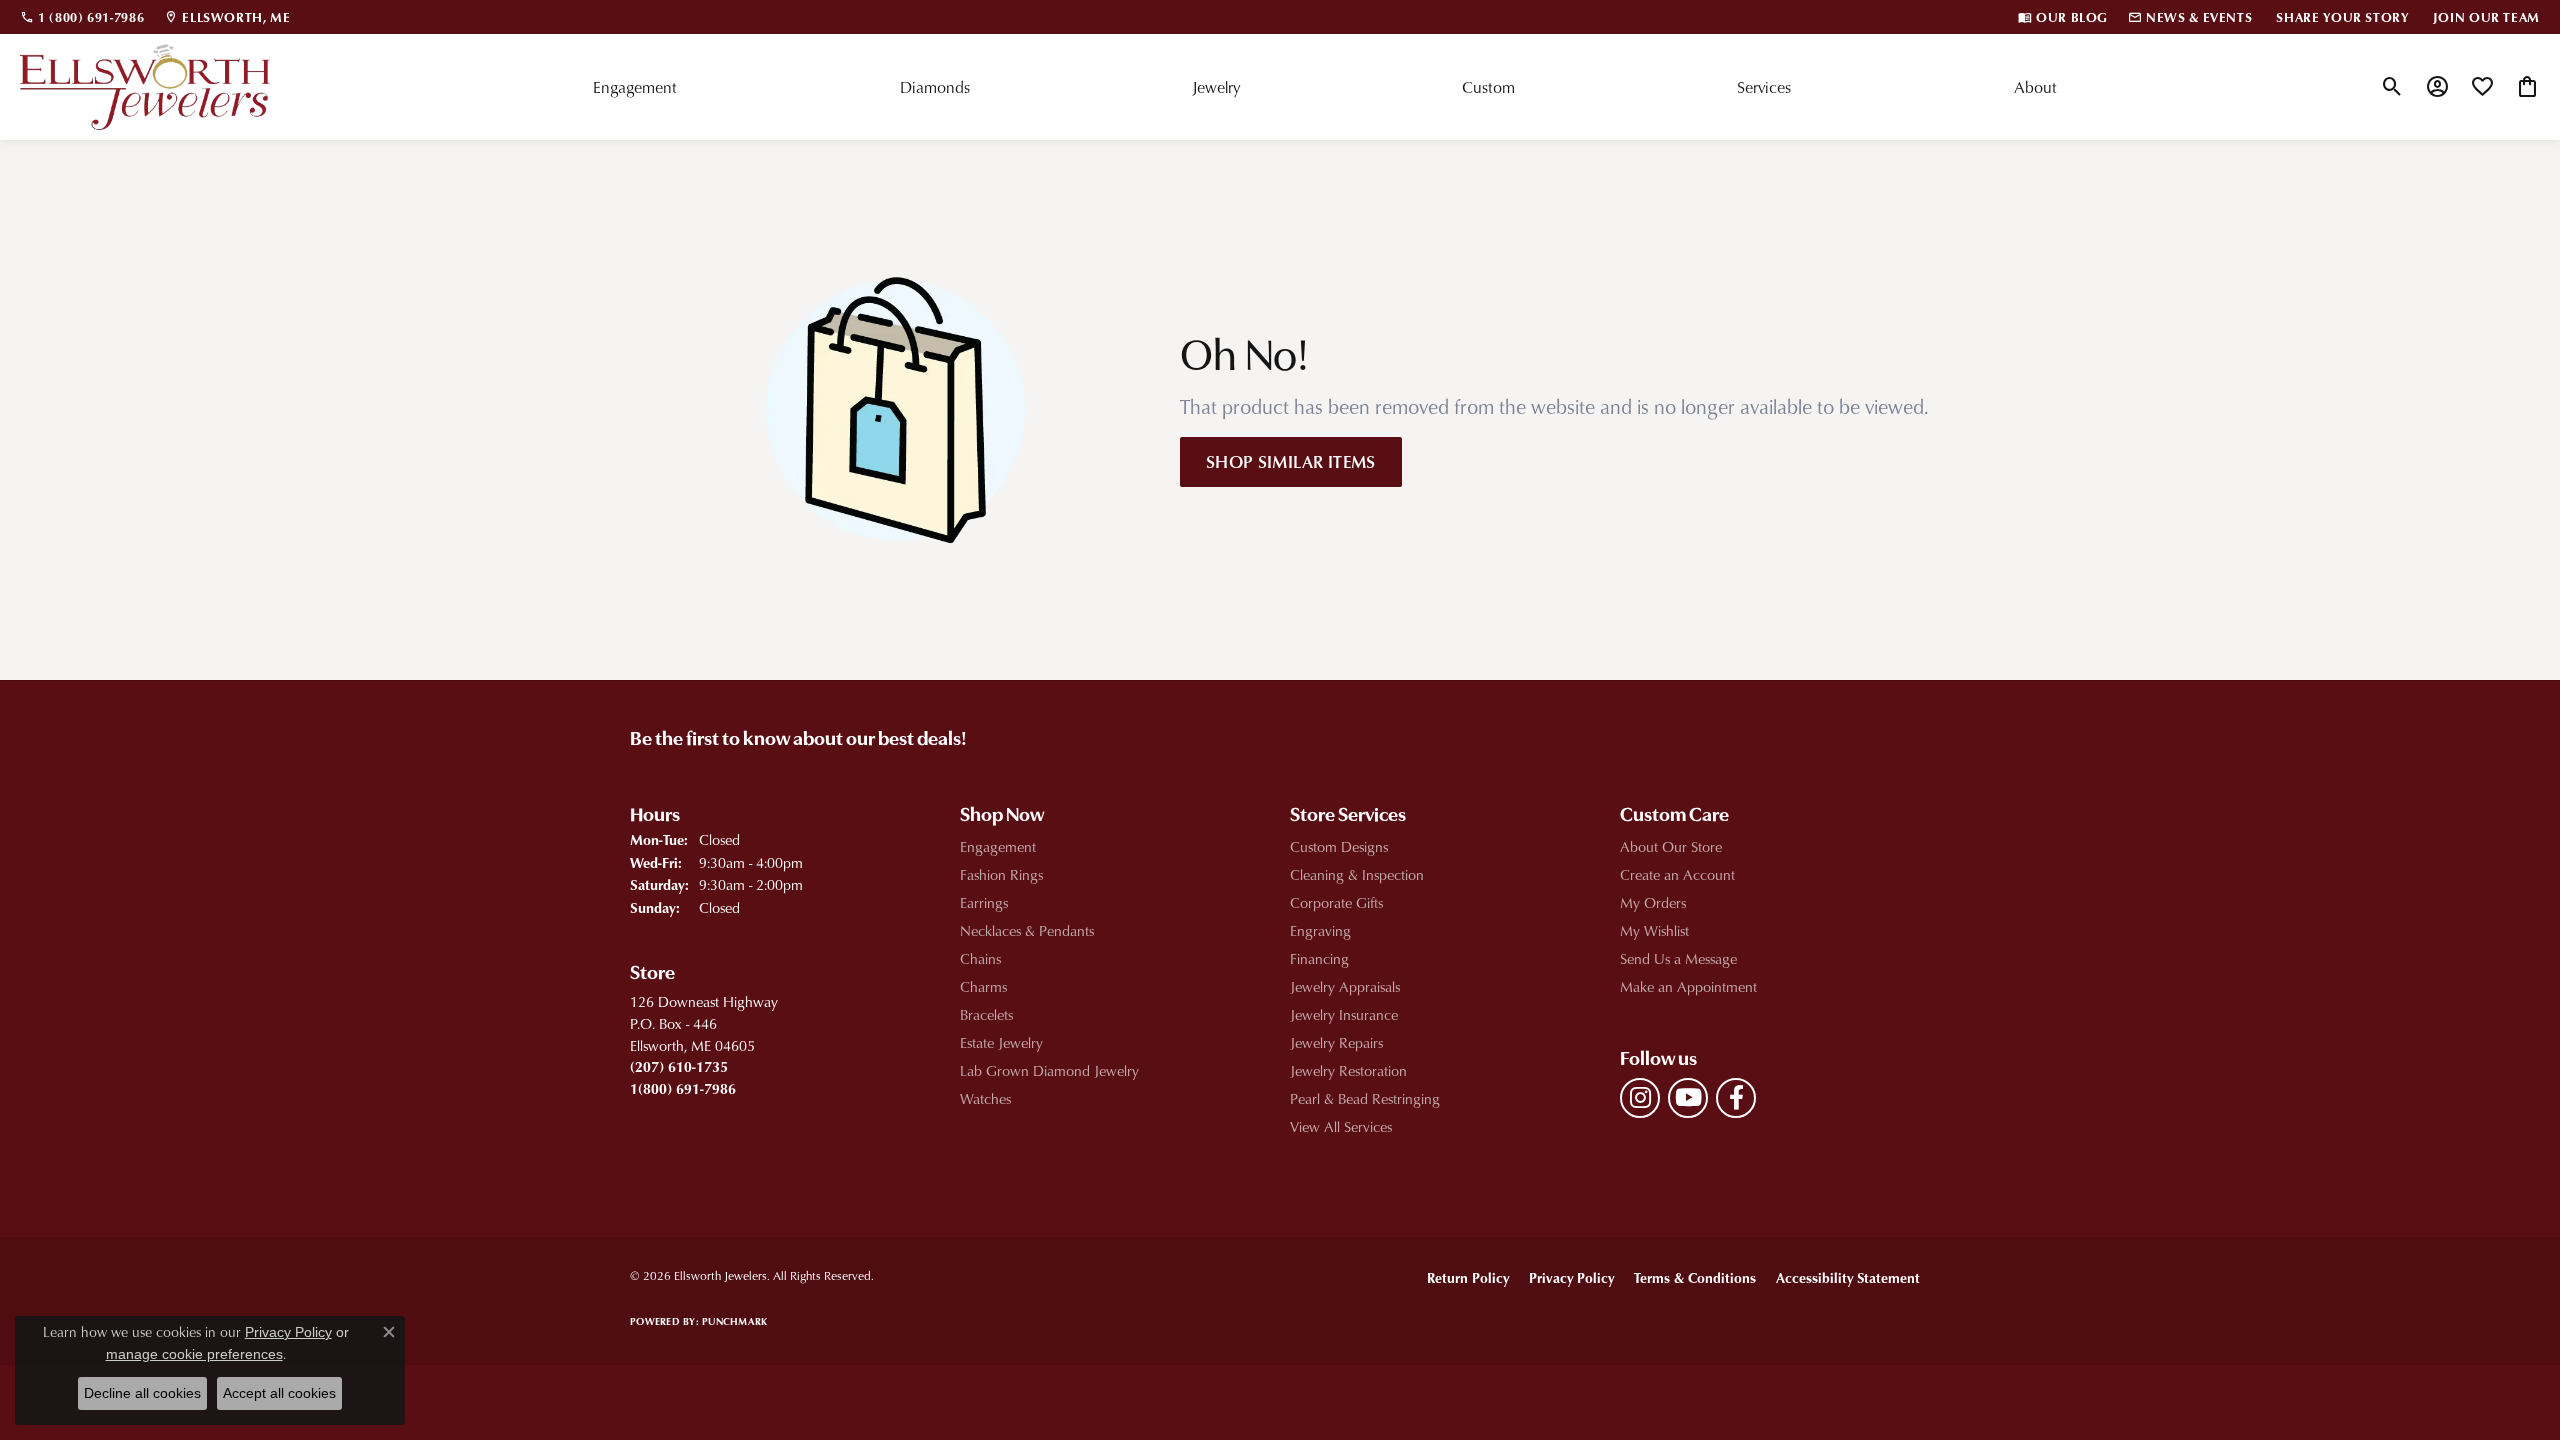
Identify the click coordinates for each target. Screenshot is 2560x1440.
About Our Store (1671, 846)
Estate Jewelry (1001, 1042)
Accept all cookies (279, 1393)
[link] (82, 17)
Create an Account (1677, 874)
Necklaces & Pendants (1027, 930)
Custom (1488, 87)
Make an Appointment (1688, 986)
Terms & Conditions (1695, 1277)
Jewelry (1216, 87)
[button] (2392, 87)
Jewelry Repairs (1336, 1042)
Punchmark (734, 1321)
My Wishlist (1654, 930)
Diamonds (935, 87)
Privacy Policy (1571, 1277)
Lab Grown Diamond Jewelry (1049, 1070)
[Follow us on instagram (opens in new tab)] (1640, 1098)
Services (1764, 87)
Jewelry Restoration (1348, 1070)
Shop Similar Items (1291, 461)
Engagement (635, 87)
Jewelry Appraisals (1345, 986)
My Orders (1653, 902)
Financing (1319, 958)
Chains (980, 958)
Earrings (984, 902)
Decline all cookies (142, 1393)
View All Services (1341, 1126)
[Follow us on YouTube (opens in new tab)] (1688, 1098)
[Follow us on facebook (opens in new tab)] (1736, 1098)
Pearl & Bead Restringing (1365, 1098)
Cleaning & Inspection (1357, 874)
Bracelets (986, 1014)
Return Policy (1468, 1277)
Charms (983, 986)
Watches (985, 1098)
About (2035, 87)
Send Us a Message (1678, 958)
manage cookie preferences (194, 1354)
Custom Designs (1339, 846)
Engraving (1320, 930)
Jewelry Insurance (1344, 1014)
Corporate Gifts (1336, 902)
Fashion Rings (1001, 874)
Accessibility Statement (1848, 1277)
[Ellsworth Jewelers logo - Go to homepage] (145, 87)
